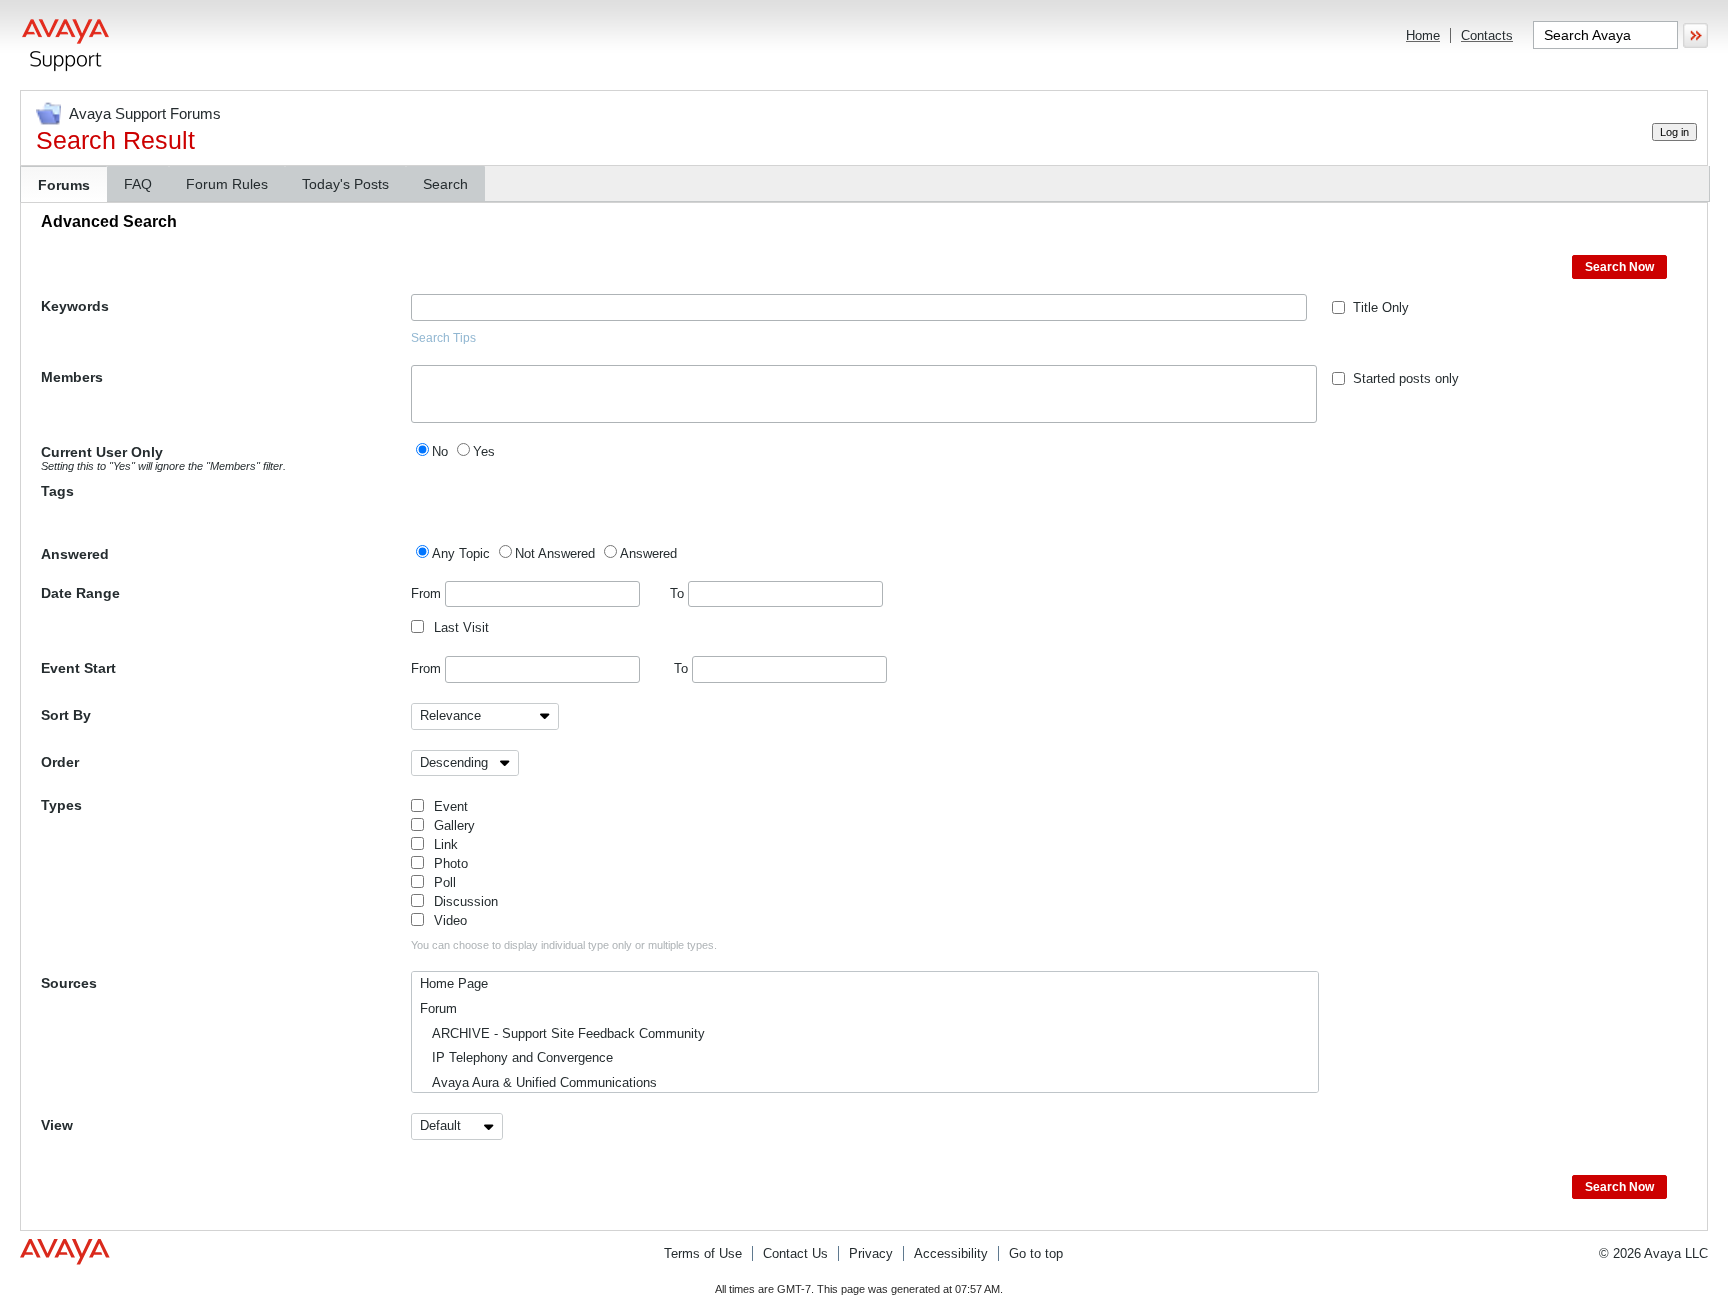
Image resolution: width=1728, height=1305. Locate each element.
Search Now (1619, 267)
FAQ (138, 184)
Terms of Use (703, 1253)
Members (72, 377)
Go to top (1036, 1253)
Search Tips (443, 338)
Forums (64, 185)
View (57, 1125)
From (428, 593)
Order (60, 762)
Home (1423, 35)
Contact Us (795, 1253)
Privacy (871, 1253)
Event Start (78, 668)
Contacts (1487, 35)
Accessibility (951, 1253)
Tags (57, 491)
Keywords (75, 306)
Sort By (66, 715)
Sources (69, 983)
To (679, 593)
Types (61, 805)
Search (445, 184)
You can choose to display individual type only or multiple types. (564, 945)
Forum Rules (227, 184)
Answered (75, 554)
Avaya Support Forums (145, 113)
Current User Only (163, 458)
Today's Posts (345, 184)
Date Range (80, 593)
